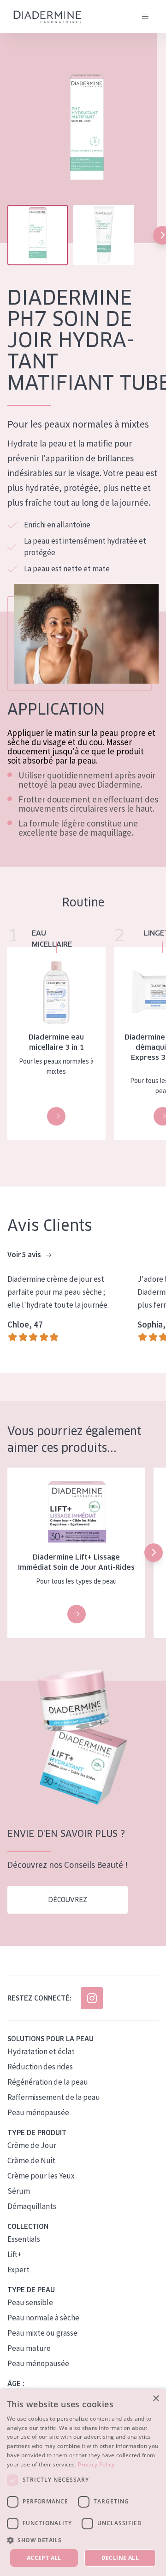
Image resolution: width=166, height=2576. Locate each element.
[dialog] (83, 2482)
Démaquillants (32, 2206)
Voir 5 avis (25, 1254)
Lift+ (15, 2254)
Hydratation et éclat (41, 2051)
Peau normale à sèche (43, 2318)
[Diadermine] (47, 17)
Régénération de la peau (48, 2082)
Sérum (19, 2191)
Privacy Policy (96, 2464)
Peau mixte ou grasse (42, 2333)
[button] (154, 1553)
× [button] (156, 2399)
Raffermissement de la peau (54, 2097)
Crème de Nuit (31, 2160)
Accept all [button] (44, 2558)
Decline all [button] (120, 2558)
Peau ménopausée (38, 2112)
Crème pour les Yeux (41, 2176)
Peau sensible (30, 2302)
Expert (18, 2270)
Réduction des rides (40, 2067)
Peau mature (29, 2348)
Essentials (24, 2239)
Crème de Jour (32, 2145)
